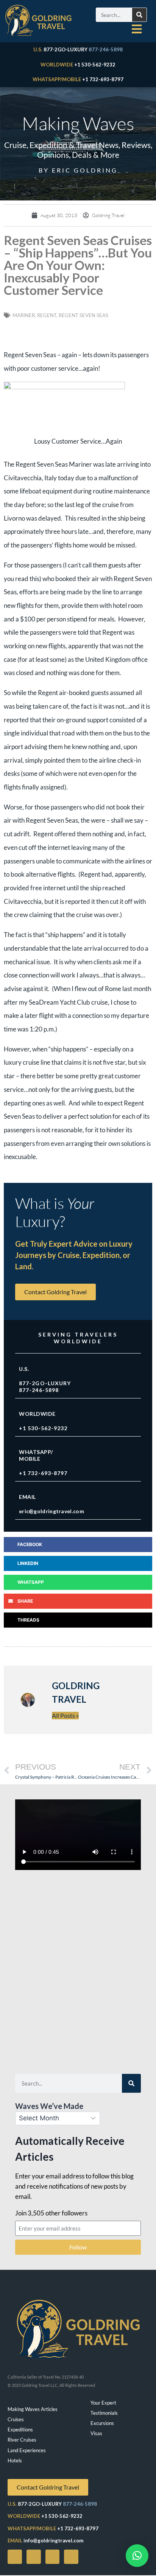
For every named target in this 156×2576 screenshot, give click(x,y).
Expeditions (20, 2430)
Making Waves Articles (33, 2409)
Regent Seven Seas (83, 315)
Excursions (102, 2423)
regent (47, 315)
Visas (96, 2433)
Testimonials (104, 2413)
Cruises (16, 2419)
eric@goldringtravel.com (51, 1511)
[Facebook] (15, 2557)
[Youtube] (34, 2557)
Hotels (15, 2460)
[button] (78, 1545)
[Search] (139, 15)
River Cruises (22, 2440)
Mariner (24, 315)
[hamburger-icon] (137, 29)
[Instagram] (53, 2557)
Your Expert (103, 2403)
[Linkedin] (71, 2557)
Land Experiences (27, 2450)
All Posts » (65, 1715)
